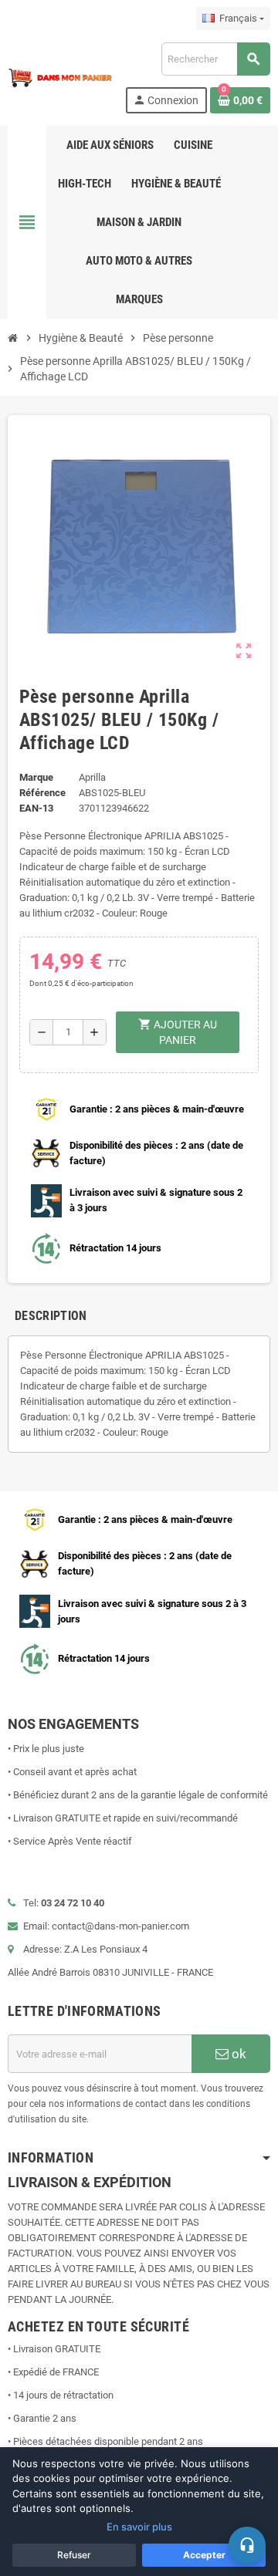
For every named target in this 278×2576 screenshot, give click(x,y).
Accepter (204, 2555)
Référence (42, 793)
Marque (36, 777)
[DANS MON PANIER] (60, 77)
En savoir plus (139, 2527)
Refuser (74, 2555)
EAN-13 (36, 808)
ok (237, 2054)
